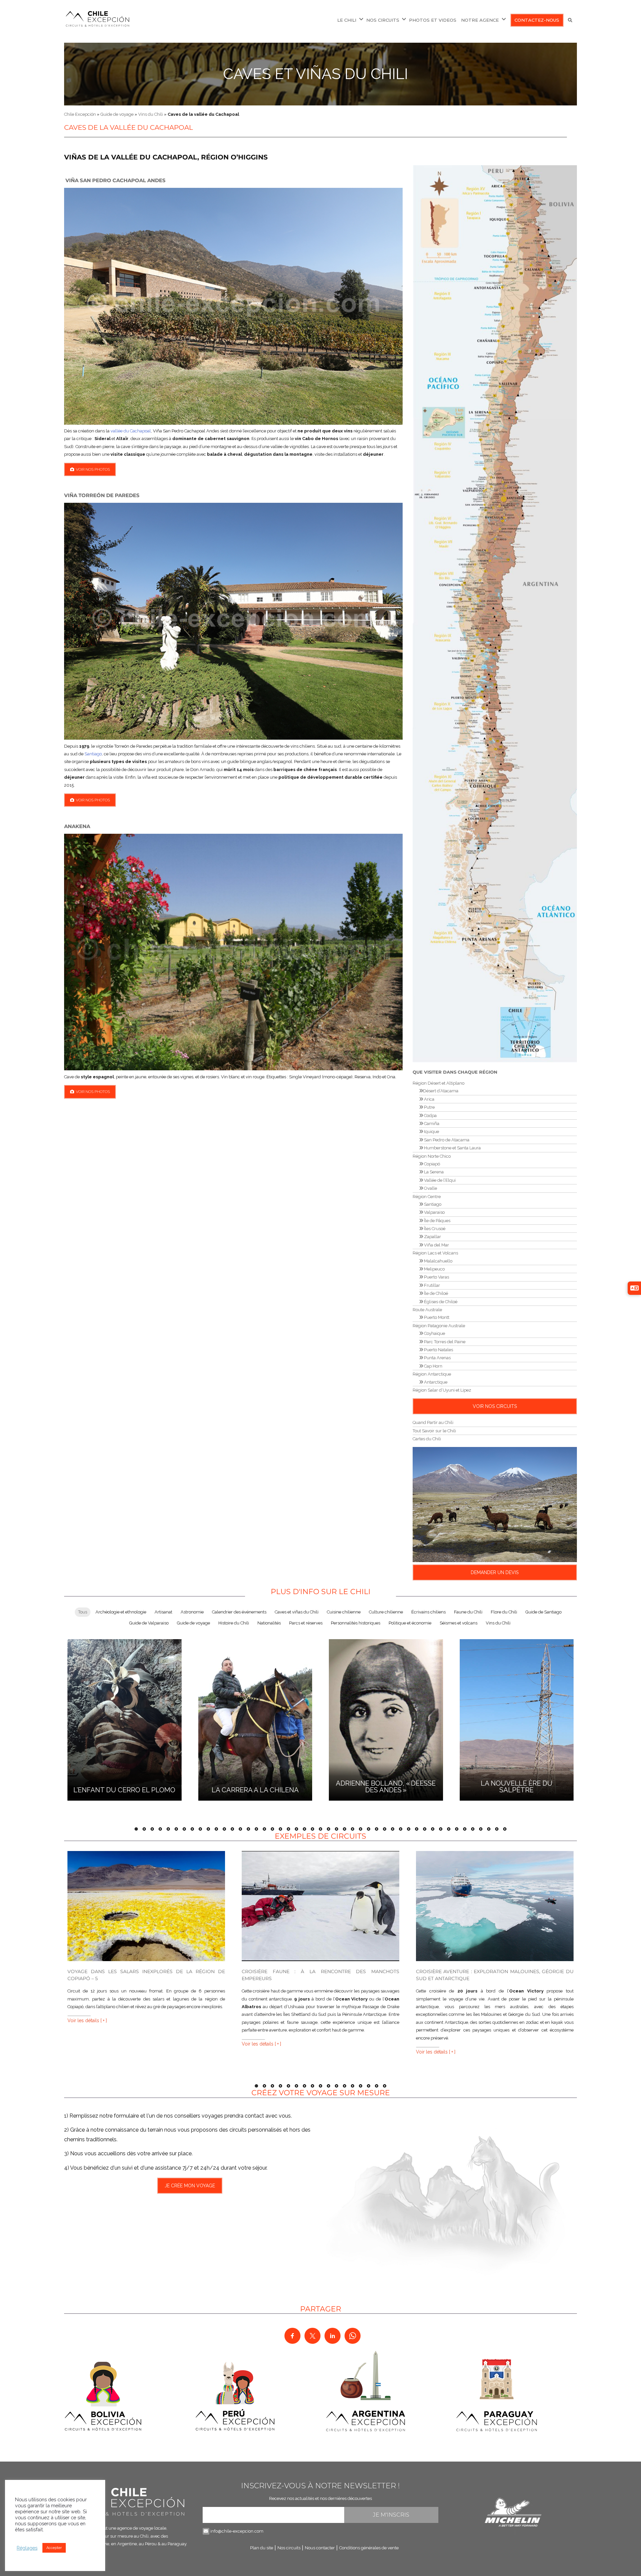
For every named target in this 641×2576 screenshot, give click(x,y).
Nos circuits (289, 2548)
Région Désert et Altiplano (439, 1083)
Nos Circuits (383, 20)
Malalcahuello (438, 1261)
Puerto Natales (438, 1350)
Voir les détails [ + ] (87, 2020)
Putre (429, 1107)
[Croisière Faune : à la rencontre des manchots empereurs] (320, 1906)
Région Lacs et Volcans (435, 1253)
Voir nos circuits (495, 1406)
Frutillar (432, 1285)
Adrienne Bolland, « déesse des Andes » (386, 1787)
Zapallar (432, 1237)
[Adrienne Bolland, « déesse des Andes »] (386, 1719)
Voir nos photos (93, 469)
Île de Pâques (437, 1221)
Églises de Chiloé (440, 1302)
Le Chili (347, 20)
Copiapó (432, 1164)
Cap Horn (433, 1366)
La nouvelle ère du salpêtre (517, 1787)
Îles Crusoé (434, 1229)
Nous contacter (320, 2548)
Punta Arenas (437, 1358)
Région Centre (427, 1197)
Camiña (431, 1124)
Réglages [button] (27, 2548)
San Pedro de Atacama (446, 1140)
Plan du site (262, 2548)
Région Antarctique (432, 1374)
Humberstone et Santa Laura (452, 1148)
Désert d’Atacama (441, 1091)
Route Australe (427, 1310)
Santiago (93, 754)
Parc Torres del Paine (444, 1342)
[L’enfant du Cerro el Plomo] (125, 1719)
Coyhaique (434, 1333)
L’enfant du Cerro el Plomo (124, 1790)
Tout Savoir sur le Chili (434, 1431)
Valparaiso (434, 1212)
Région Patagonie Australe (439, 1326)
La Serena (433, 1172)
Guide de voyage (117, 114)
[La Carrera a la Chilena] (255, 1719)
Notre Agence (480, 20)
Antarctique (435, 1382)
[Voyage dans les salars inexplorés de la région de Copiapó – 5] (146, 1906)
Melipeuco (434, 1269)
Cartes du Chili (427, 1439)
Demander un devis (495, 1572)
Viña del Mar (436, 1245)
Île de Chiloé (436, 1293)
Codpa (430, 1116)
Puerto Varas (436, 1277)
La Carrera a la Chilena (255, 1790)
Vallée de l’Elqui (439, 1180)
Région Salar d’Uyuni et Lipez (442, 1390)
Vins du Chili (151, 114)
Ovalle (430, 1188)
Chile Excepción (80, 114)
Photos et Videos (433, 20)
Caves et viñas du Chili (315, 74)
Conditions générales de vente (369, 2548)
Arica (429, 1099)
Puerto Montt (436, 1317)
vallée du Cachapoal (131, 431)
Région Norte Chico (432, 1156)
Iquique (431, 1132)
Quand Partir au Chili (433, 1422)
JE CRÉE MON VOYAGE (190, 2186)
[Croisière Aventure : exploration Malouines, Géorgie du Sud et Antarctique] (495, 1906)
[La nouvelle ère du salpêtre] (517, 1719)
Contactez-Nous (537, 20)
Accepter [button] (54, 2548)
